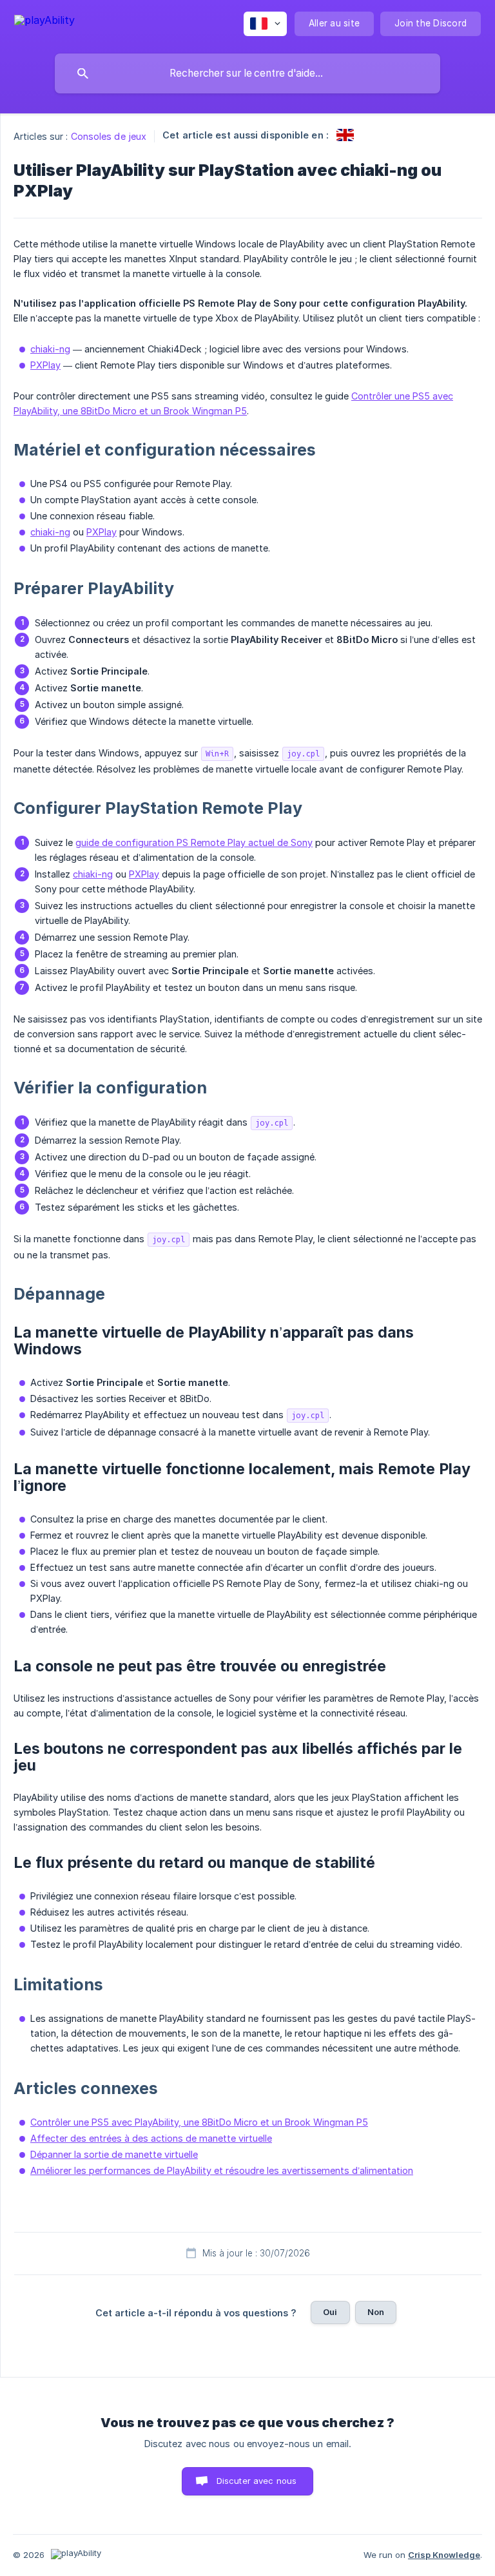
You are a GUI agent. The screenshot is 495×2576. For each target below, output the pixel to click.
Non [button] (376, 2312)
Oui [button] (330, 2312)
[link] (345, 135)
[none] (44, 22)
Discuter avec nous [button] (257, 2481)
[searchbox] (247, 73)
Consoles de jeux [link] (109, 136)
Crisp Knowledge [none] (444, 2555)
